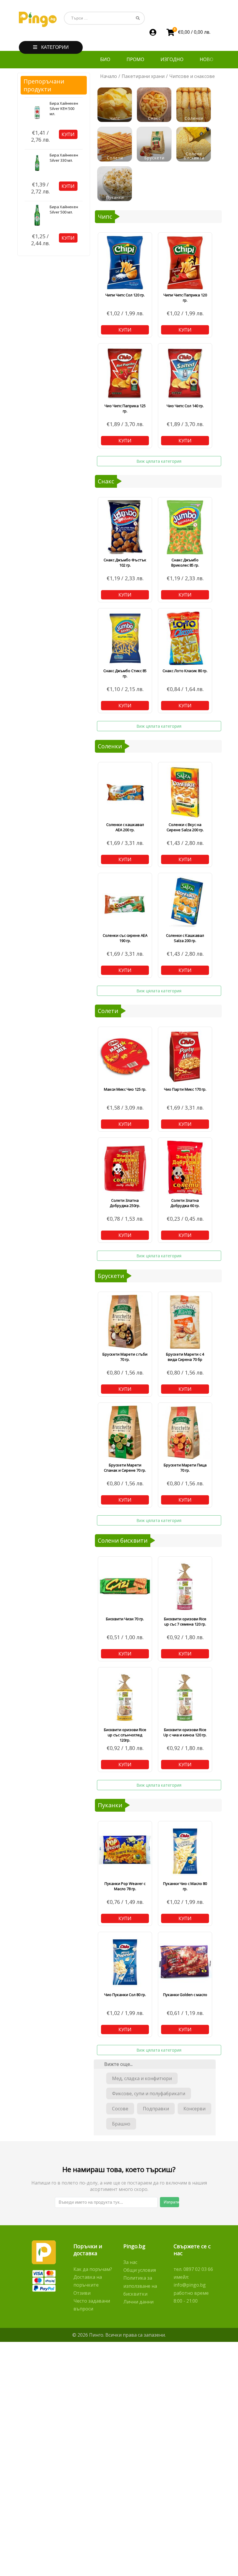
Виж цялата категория (159, 461)
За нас (130, 2262)
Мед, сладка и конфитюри (142, 2078)
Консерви (194, 2109)
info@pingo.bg (190, 2285)
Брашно (121, 2124)
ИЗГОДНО (172, 59)
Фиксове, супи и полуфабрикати (149, 2093)
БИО (105, 59)
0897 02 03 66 (198, 2269)
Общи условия (140, 2270)
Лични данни (138, 2302)
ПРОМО (135, 59)
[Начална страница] (38, 19)
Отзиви (82, 2293)
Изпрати (171, 2202)
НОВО (207, 59)
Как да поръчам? (93, 2269)
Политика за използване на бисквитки (140, 2286)
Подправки (156, 2109)
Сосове (120, 2109)
